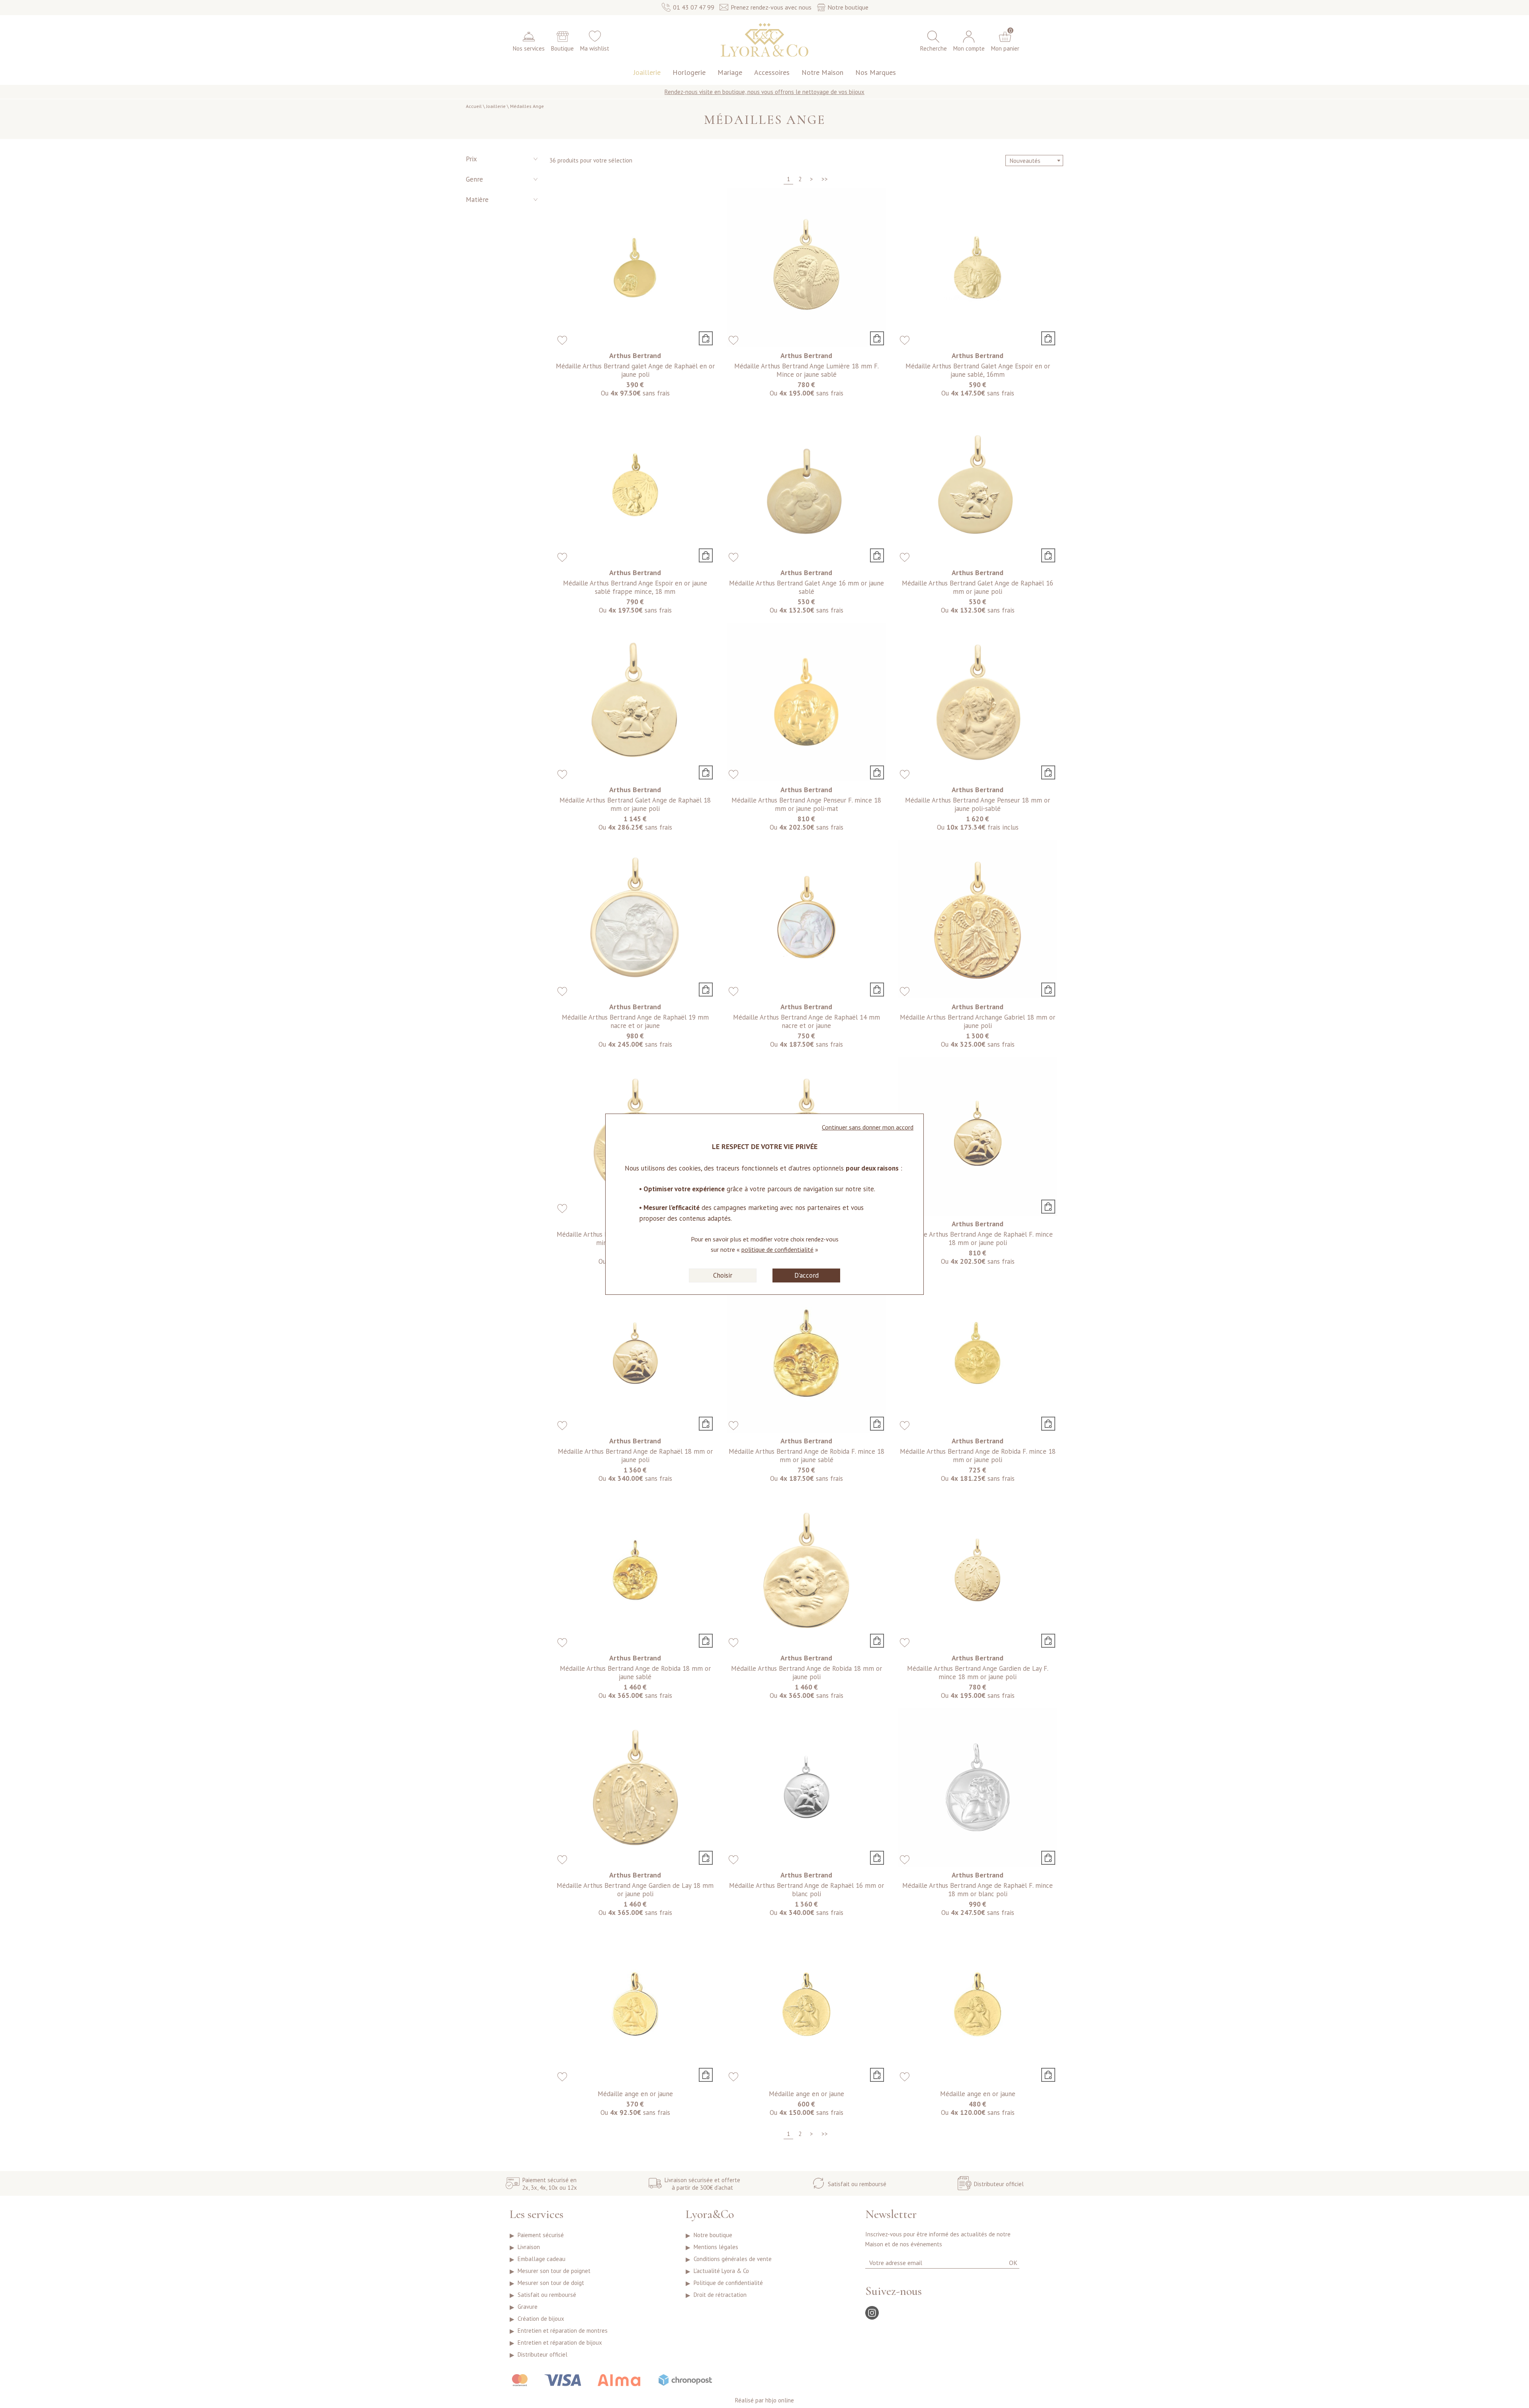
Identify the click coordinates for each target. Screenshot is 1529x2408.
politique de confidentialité (777, 1249)
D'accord (807, 1275)
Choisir (723, 1275)
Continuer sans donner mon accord (868, 1127)
